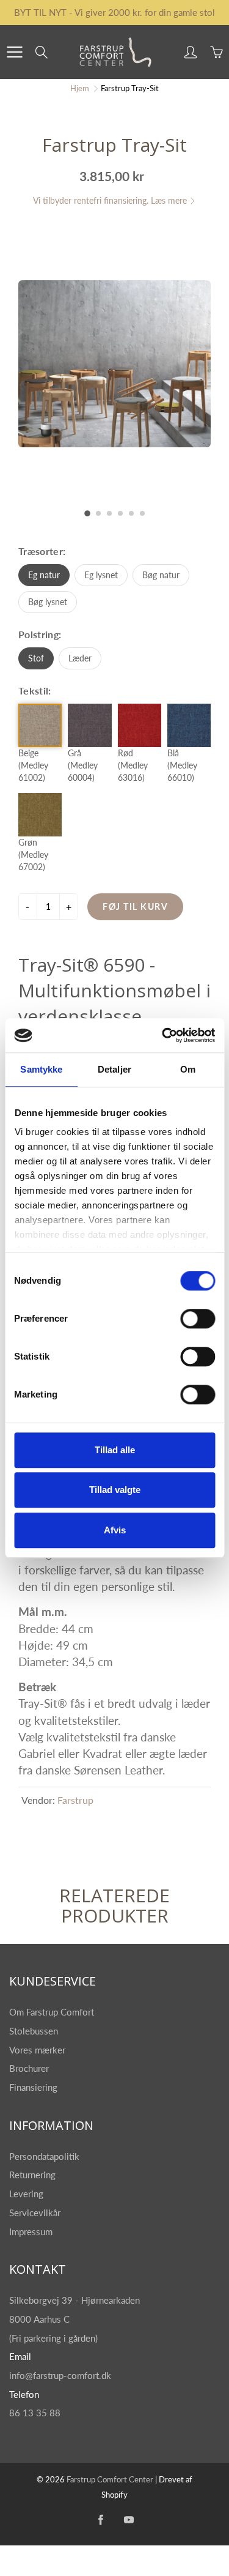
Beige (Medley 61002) (33, 765)
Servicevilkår (35, 2213)
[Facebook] (100, 2519)
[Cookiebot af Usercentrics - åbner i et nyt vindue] (163, 1035)
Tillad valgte (115, 1490)
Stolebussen (35, 2031)
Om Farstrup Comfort (53, 2012)
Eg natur (44, 575)
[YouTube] (129, 2519)
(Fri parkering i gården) (55, 2338)
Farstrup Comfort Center (110, 2479)
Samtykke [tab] (41, 1069)
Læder (80, 658)
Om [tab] (188, 1069)
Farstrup (75, 1800)
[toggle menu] (14, 52)
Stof (36, 658)
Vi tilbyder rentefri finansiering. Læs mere (111, 200)
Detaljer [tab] (114, 1069)
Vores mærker (37, 2050)
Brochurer (30, 2068)
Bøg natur (161, 575)
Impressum (31, 2232)
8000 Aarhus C (39, 2319)
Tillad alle (115, 1450)
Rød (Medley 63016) (133, 765)
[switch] (198, 1319)
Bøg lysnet (48, 602)
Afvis (115, 1530)
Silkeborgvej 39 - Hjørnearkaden (76, 2300)
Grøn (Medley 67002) (33, 854)
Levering (26, 2194)
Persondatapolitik (44, 2157)
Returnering (34, 2175)
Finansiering (35, 2087)
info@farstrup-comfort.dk (60, 2376)
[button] (87, 513)
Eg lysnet (101, 575)
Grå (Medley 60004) (83, 765)
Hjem (80, 88)
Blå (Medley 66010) (182, 765)
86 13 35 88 (35, 2413)
